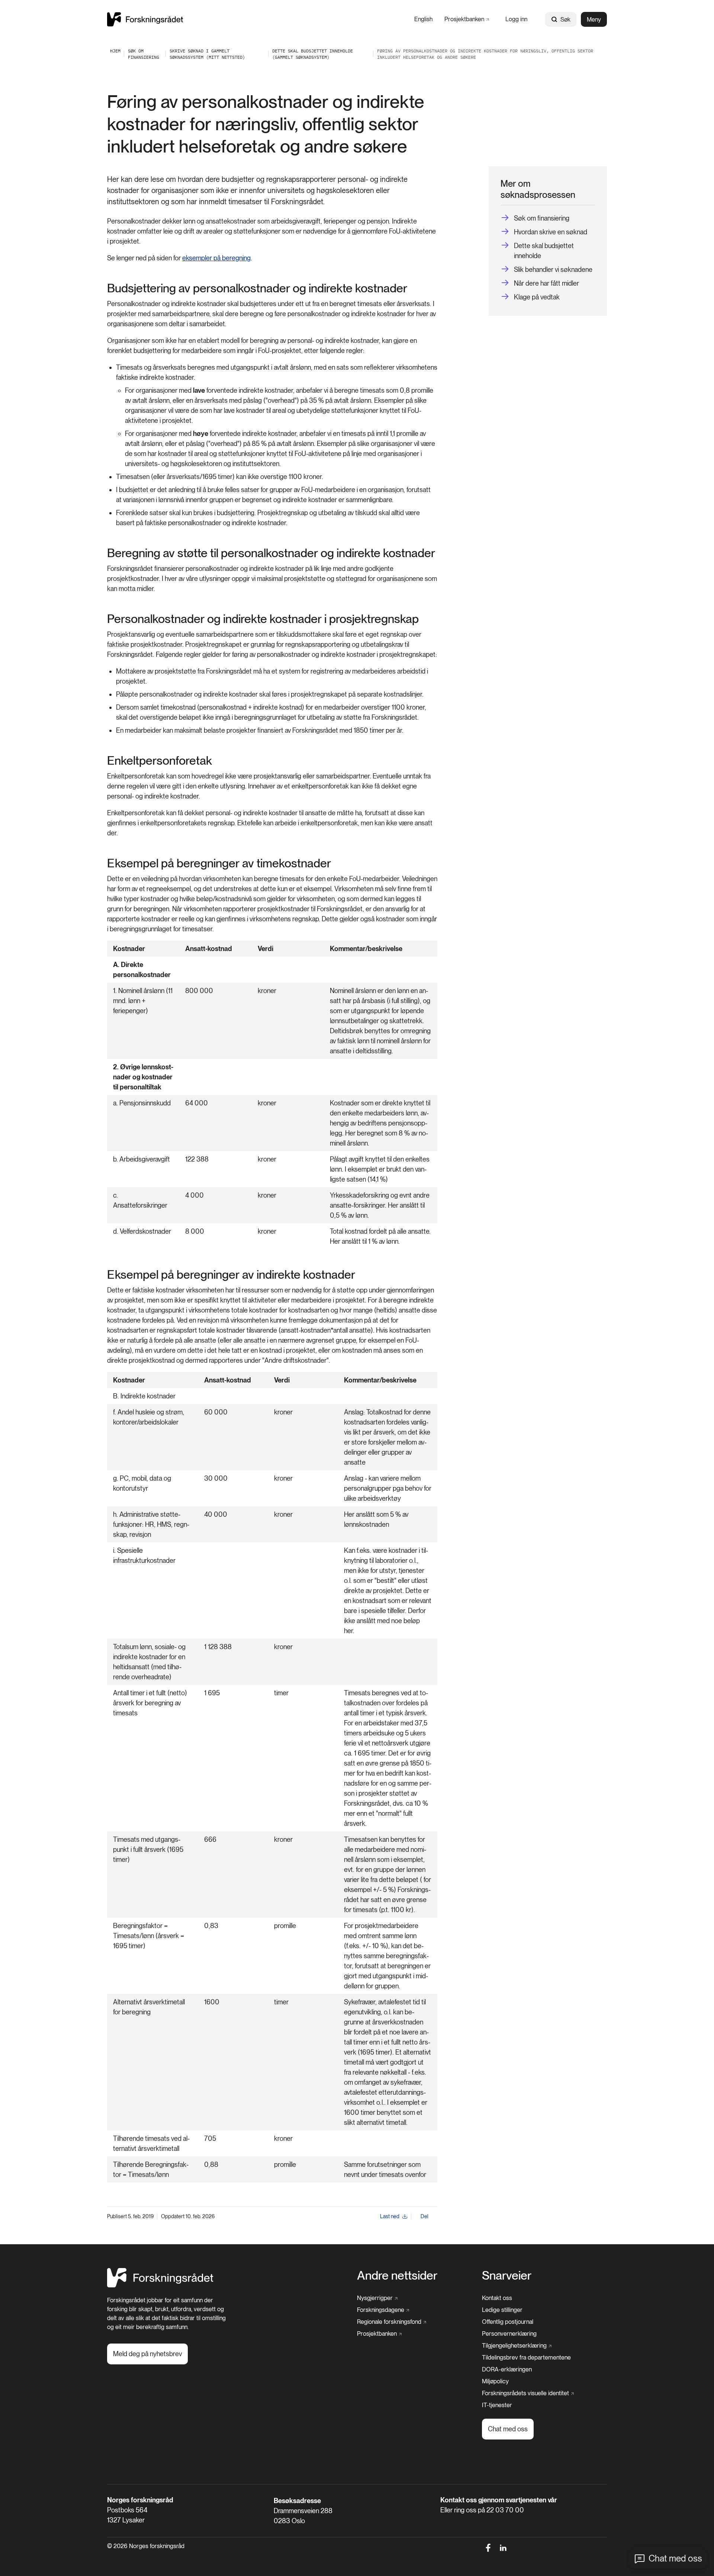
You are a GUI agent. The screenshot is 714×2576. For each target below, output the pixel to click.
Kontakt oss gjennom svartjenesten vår (499, 2500)
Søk (565, 20)
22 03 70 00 (505, 2510)
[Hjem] (145, 19)
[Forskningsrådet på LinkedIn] (503, 2548)
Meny (594, 20)
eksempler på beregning (216, 258)
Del (424, 2216)
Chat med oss (675, 2558)
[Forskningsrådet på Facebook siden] (488, 2548)
